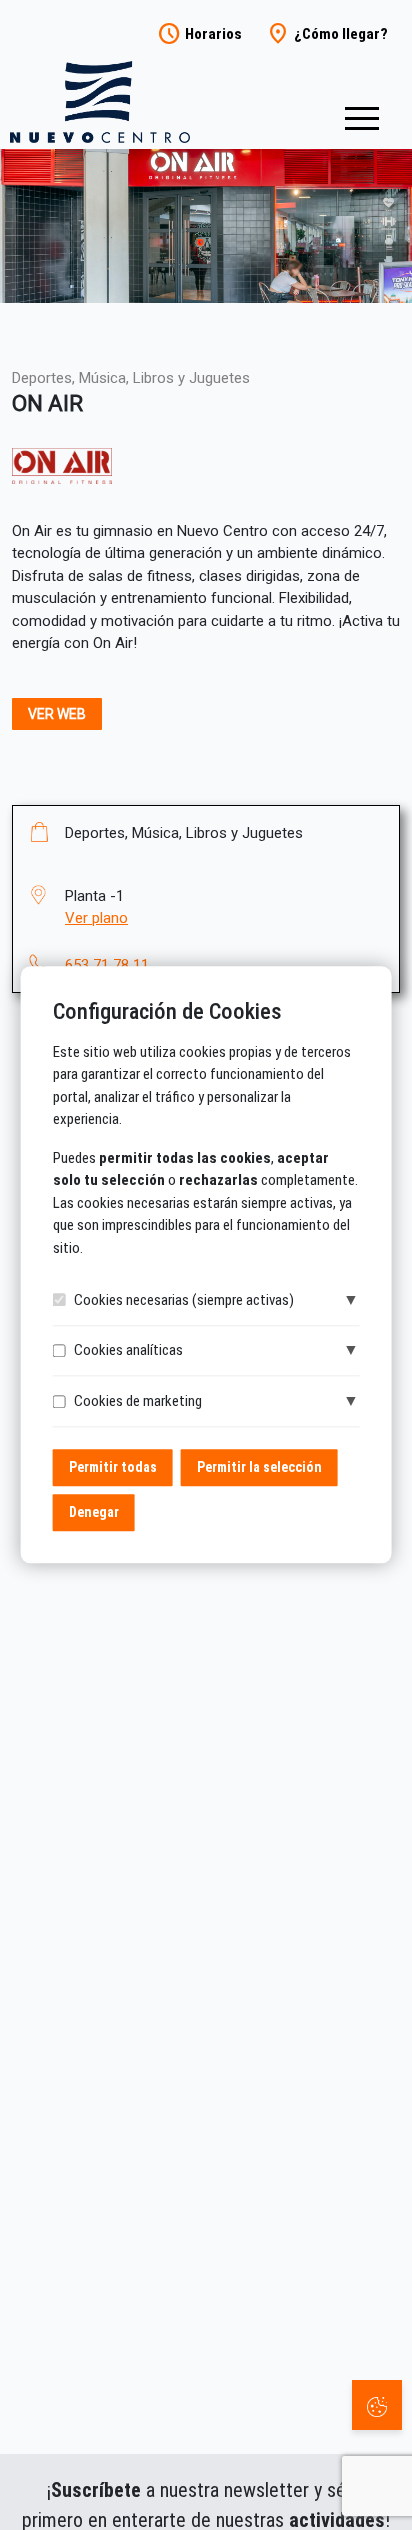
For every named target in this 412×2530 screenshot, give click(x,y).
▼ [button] (351, 1299)
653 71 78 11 (107, 965)
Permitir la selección (259, 1468)
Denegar (94, 1513)
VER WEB (57, 714)
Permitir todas (113, 1468)
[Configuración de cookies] (377, 2405)
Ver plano (96, 918)
